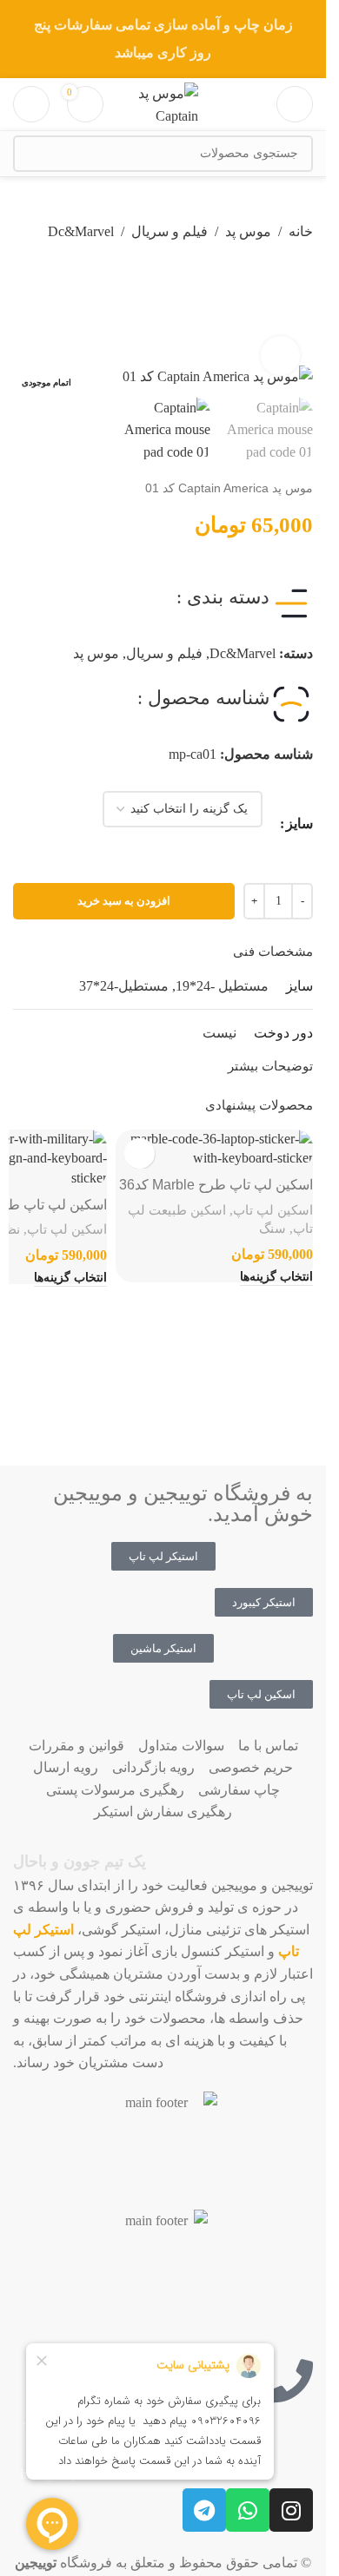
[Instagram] (291, 2510)
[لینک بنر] (163, 39)
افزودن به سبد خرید (124, 901)
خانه (301, 231)
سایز (299, 824)
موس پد (248, 231)
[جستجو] (31, 154)
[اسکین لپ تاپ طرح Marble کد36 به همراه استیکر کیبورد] (214, 1149)
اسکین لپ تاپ (273, 1210)
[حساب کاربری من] (31, 104)
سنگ (273, 1228)
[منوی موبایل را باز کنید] (295, 104)
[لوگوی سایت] (163, 103)
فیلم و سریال (169, 231)
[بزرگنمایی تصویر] (280, 356)
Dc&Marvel (81, 231)
